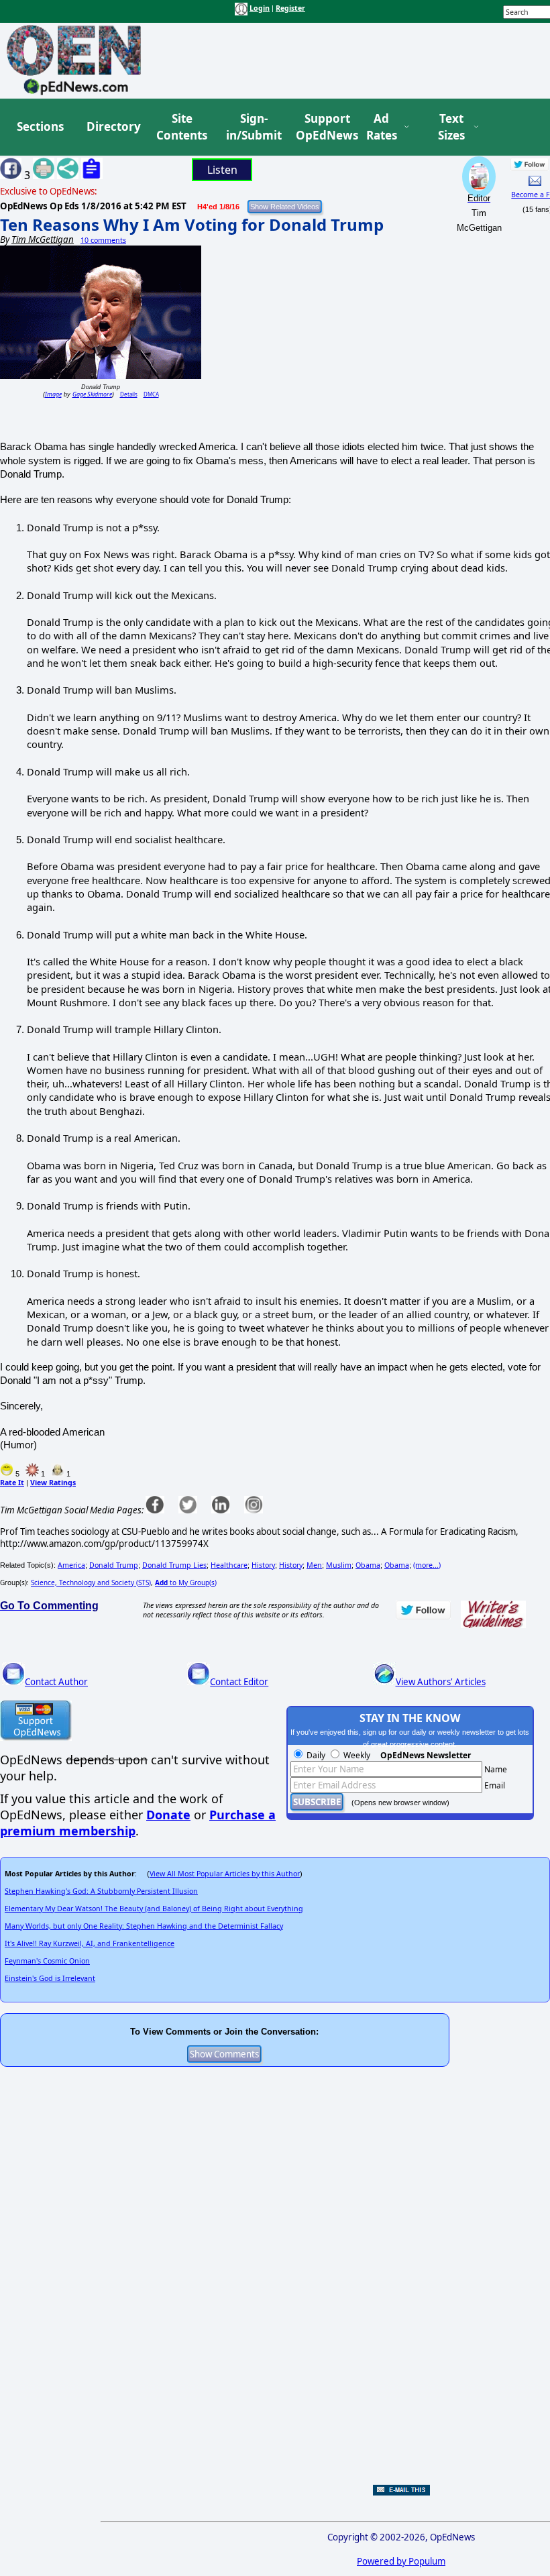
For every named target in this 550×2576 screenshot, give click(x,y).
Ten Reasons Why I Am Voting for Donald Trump (192, 224)
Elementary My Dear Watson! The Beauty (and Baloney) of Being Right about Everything (154, 1909)
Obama (368, 1565)
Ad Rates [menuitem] (382, 127)
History (263, 1565)
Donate (168, 1815)
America (71, 1565)
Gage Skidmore (92, 394)
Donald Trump (114, 1565)
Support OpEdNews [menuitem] (322, 127)
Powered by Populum (401, 2561)
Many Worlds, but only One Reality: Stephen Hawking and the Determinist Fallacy (144, 1926)
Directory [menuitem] (113, 126)
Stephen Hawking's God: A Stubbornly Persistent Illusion (101, 1891)
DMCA (151, 394)
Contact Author (56, 1682)
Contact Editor (239, 1682)
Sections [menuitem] (40, 126)
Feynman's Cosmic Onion (47, 1961)
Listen (222, 170)
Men (314, 1565)
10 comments (103, 240)
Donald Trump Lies (174, 1565)
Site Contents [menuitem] (182, 127)
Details (129, 394)
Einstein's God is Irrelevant (50, 1978)
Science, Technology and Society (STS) (91, 1582)
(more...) (427, 1565)
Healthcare (229, 1565)
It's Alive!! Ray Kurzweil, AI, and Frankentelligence (90, 1943)
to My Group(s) (186, 1582)
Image (53, 394)
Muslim (339, 1565)
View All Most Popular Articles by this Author (225, 1874)
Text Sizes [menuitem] (451, 127)
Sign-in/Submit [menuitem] (252, 127)
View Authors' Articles (441, 1682)
